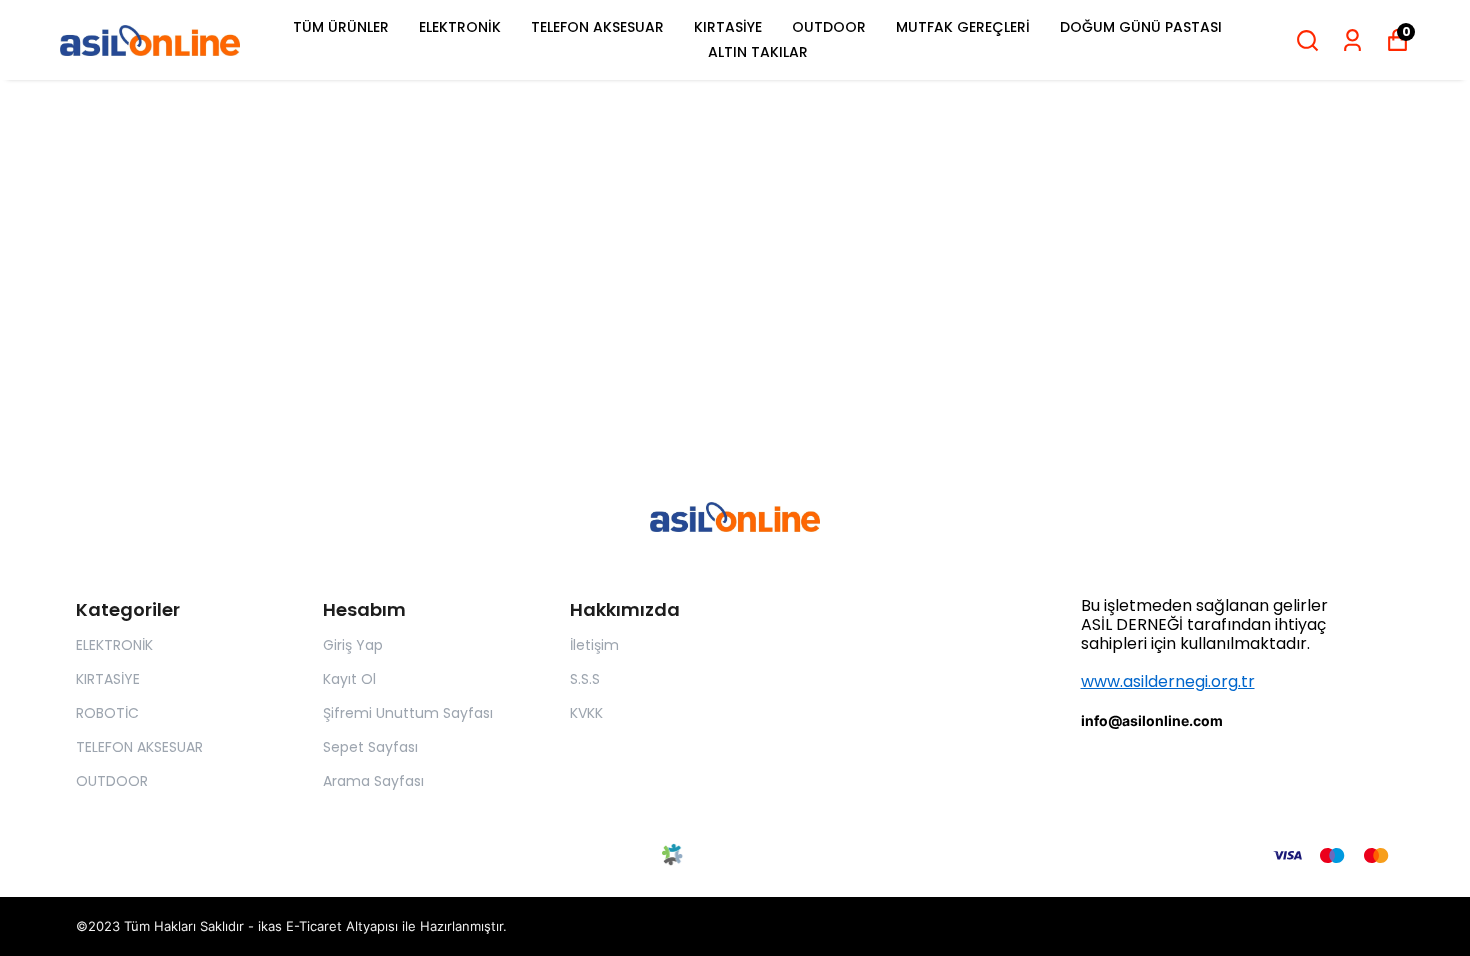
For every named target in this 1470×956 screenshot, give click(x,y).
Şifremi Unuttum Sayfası (408, 713)
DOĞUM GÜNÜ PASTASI (1141, 27)
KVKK (586, 713)
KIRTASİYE (728, 27)
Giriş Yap (353, 645)
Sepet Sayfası (370, 747)
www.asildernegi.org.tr (1168, 681)
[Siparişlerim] (1352, 40)
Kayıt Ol (349, 679)
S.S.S (585, 679)
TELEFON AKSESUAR (597, 27)
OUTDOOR (829, 27)
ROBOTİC (107, 713)
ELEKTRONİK (460, 27)
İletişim (594, 645)
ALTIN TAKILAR (758, 52)
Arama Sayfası (373, 781)
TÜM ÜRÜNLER (341, 27)
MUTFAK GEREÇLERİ (963, 27)
